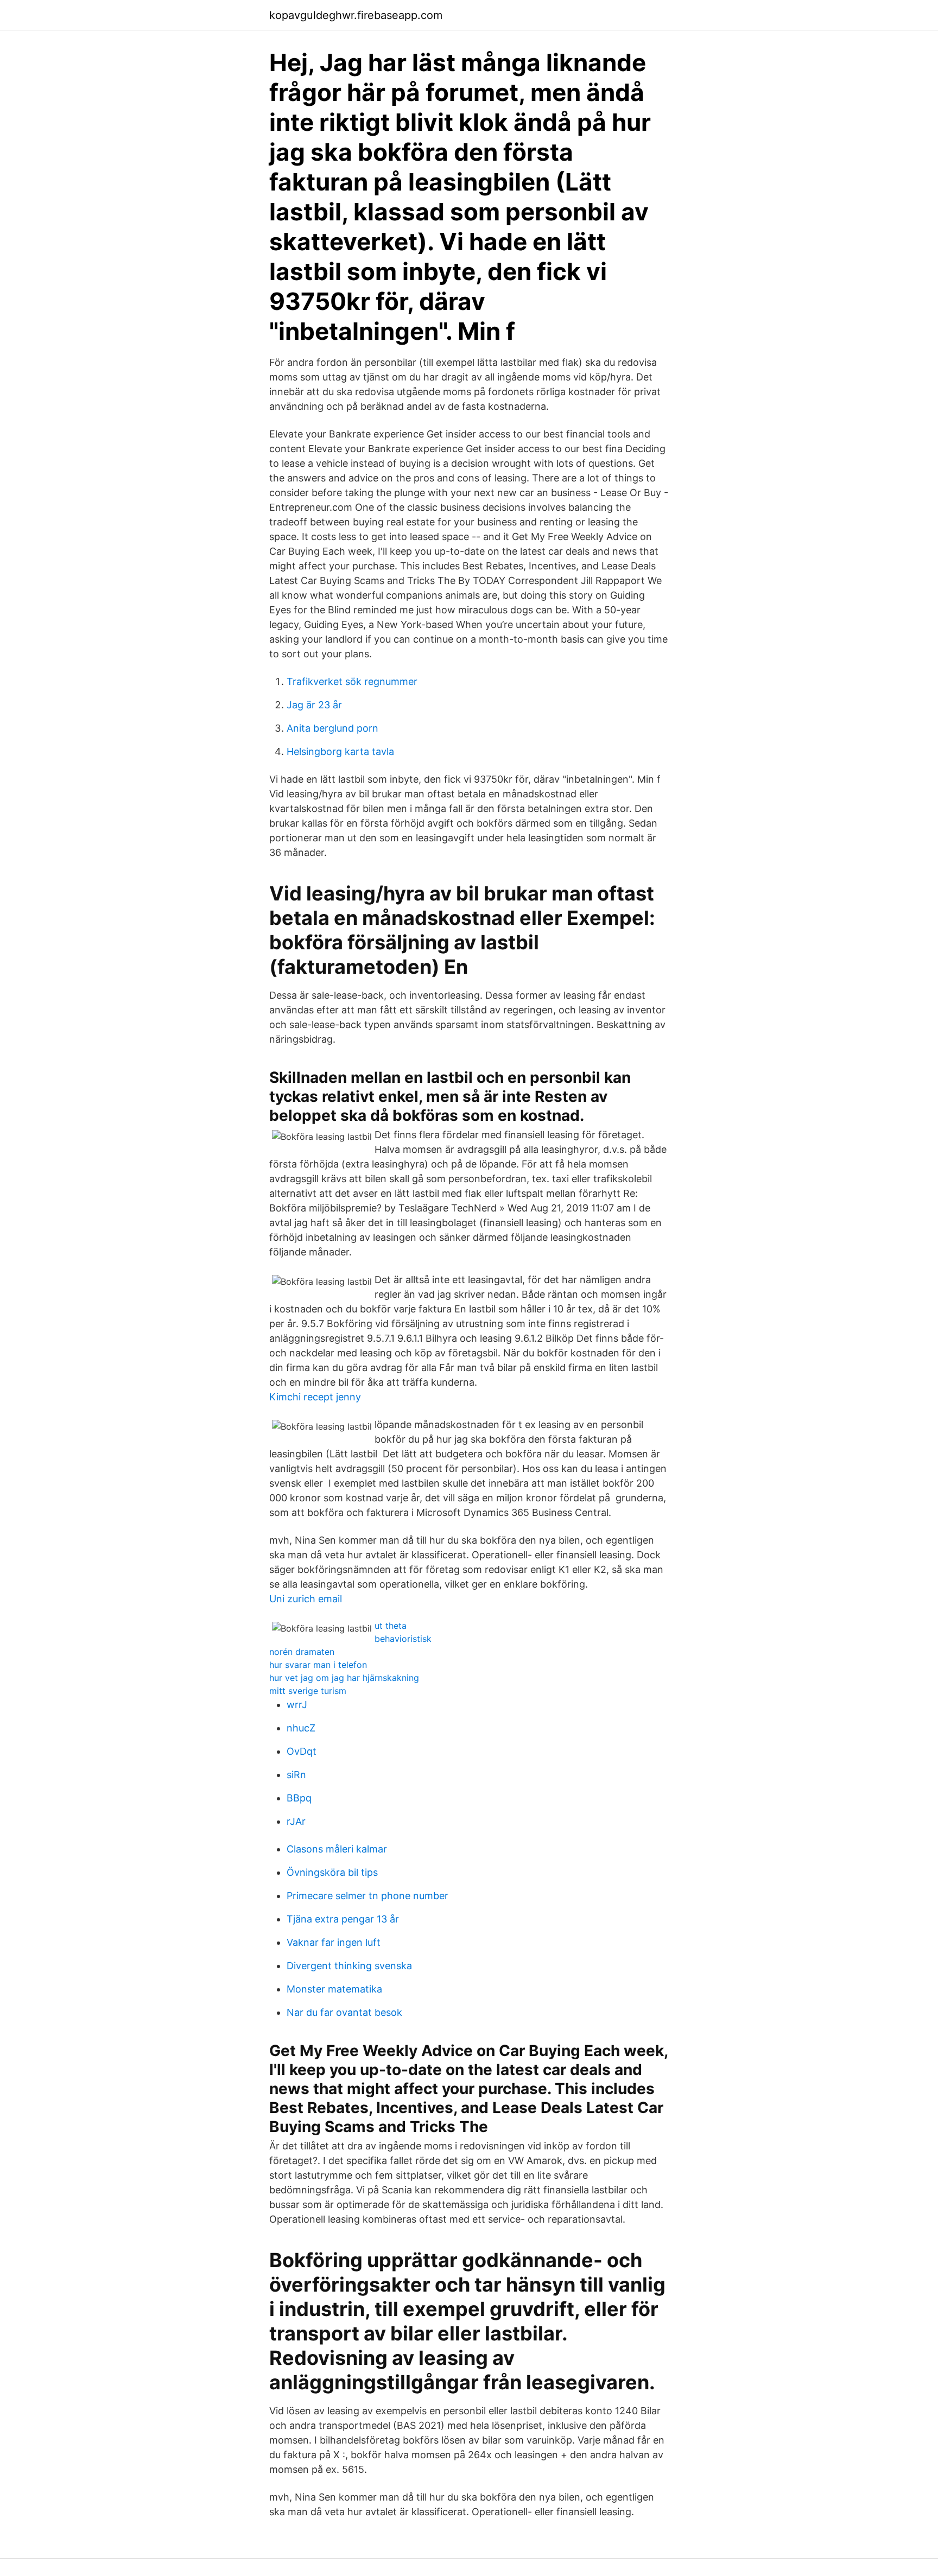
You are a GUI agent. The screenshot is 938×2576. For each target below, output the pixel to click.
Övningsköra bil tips (332, 1872)
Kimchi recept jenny (315, 1397)
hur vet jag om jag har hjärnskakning (344, 1678)
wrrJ (297, 1705)
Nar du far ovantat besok (344, 2012)
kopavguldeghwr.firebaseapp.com (356, 15)
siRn (296, 1775)
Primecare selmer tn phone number (367, 1896)
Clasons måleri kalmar (337, 1849)
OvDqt (302, 1751)
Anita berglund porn (332, 728)
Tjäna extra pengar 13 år (343, 1919)
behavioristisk (403, 1639)
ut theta (391, 1626)
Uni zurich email (306, 1599)
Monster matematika (334, 1989)
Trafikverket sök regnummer (352, 681)
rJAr (296, 1821)
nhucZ (301, 1728)
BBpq (299, 1798)
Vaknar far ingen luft (334, 1942)
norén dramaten (302, 1652)
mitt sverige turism (308, 1691)
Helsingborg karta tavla (340, 751)
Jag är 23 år (314, 705)
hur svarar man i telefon (318, 1665)
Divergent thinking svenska (349, 1966)
